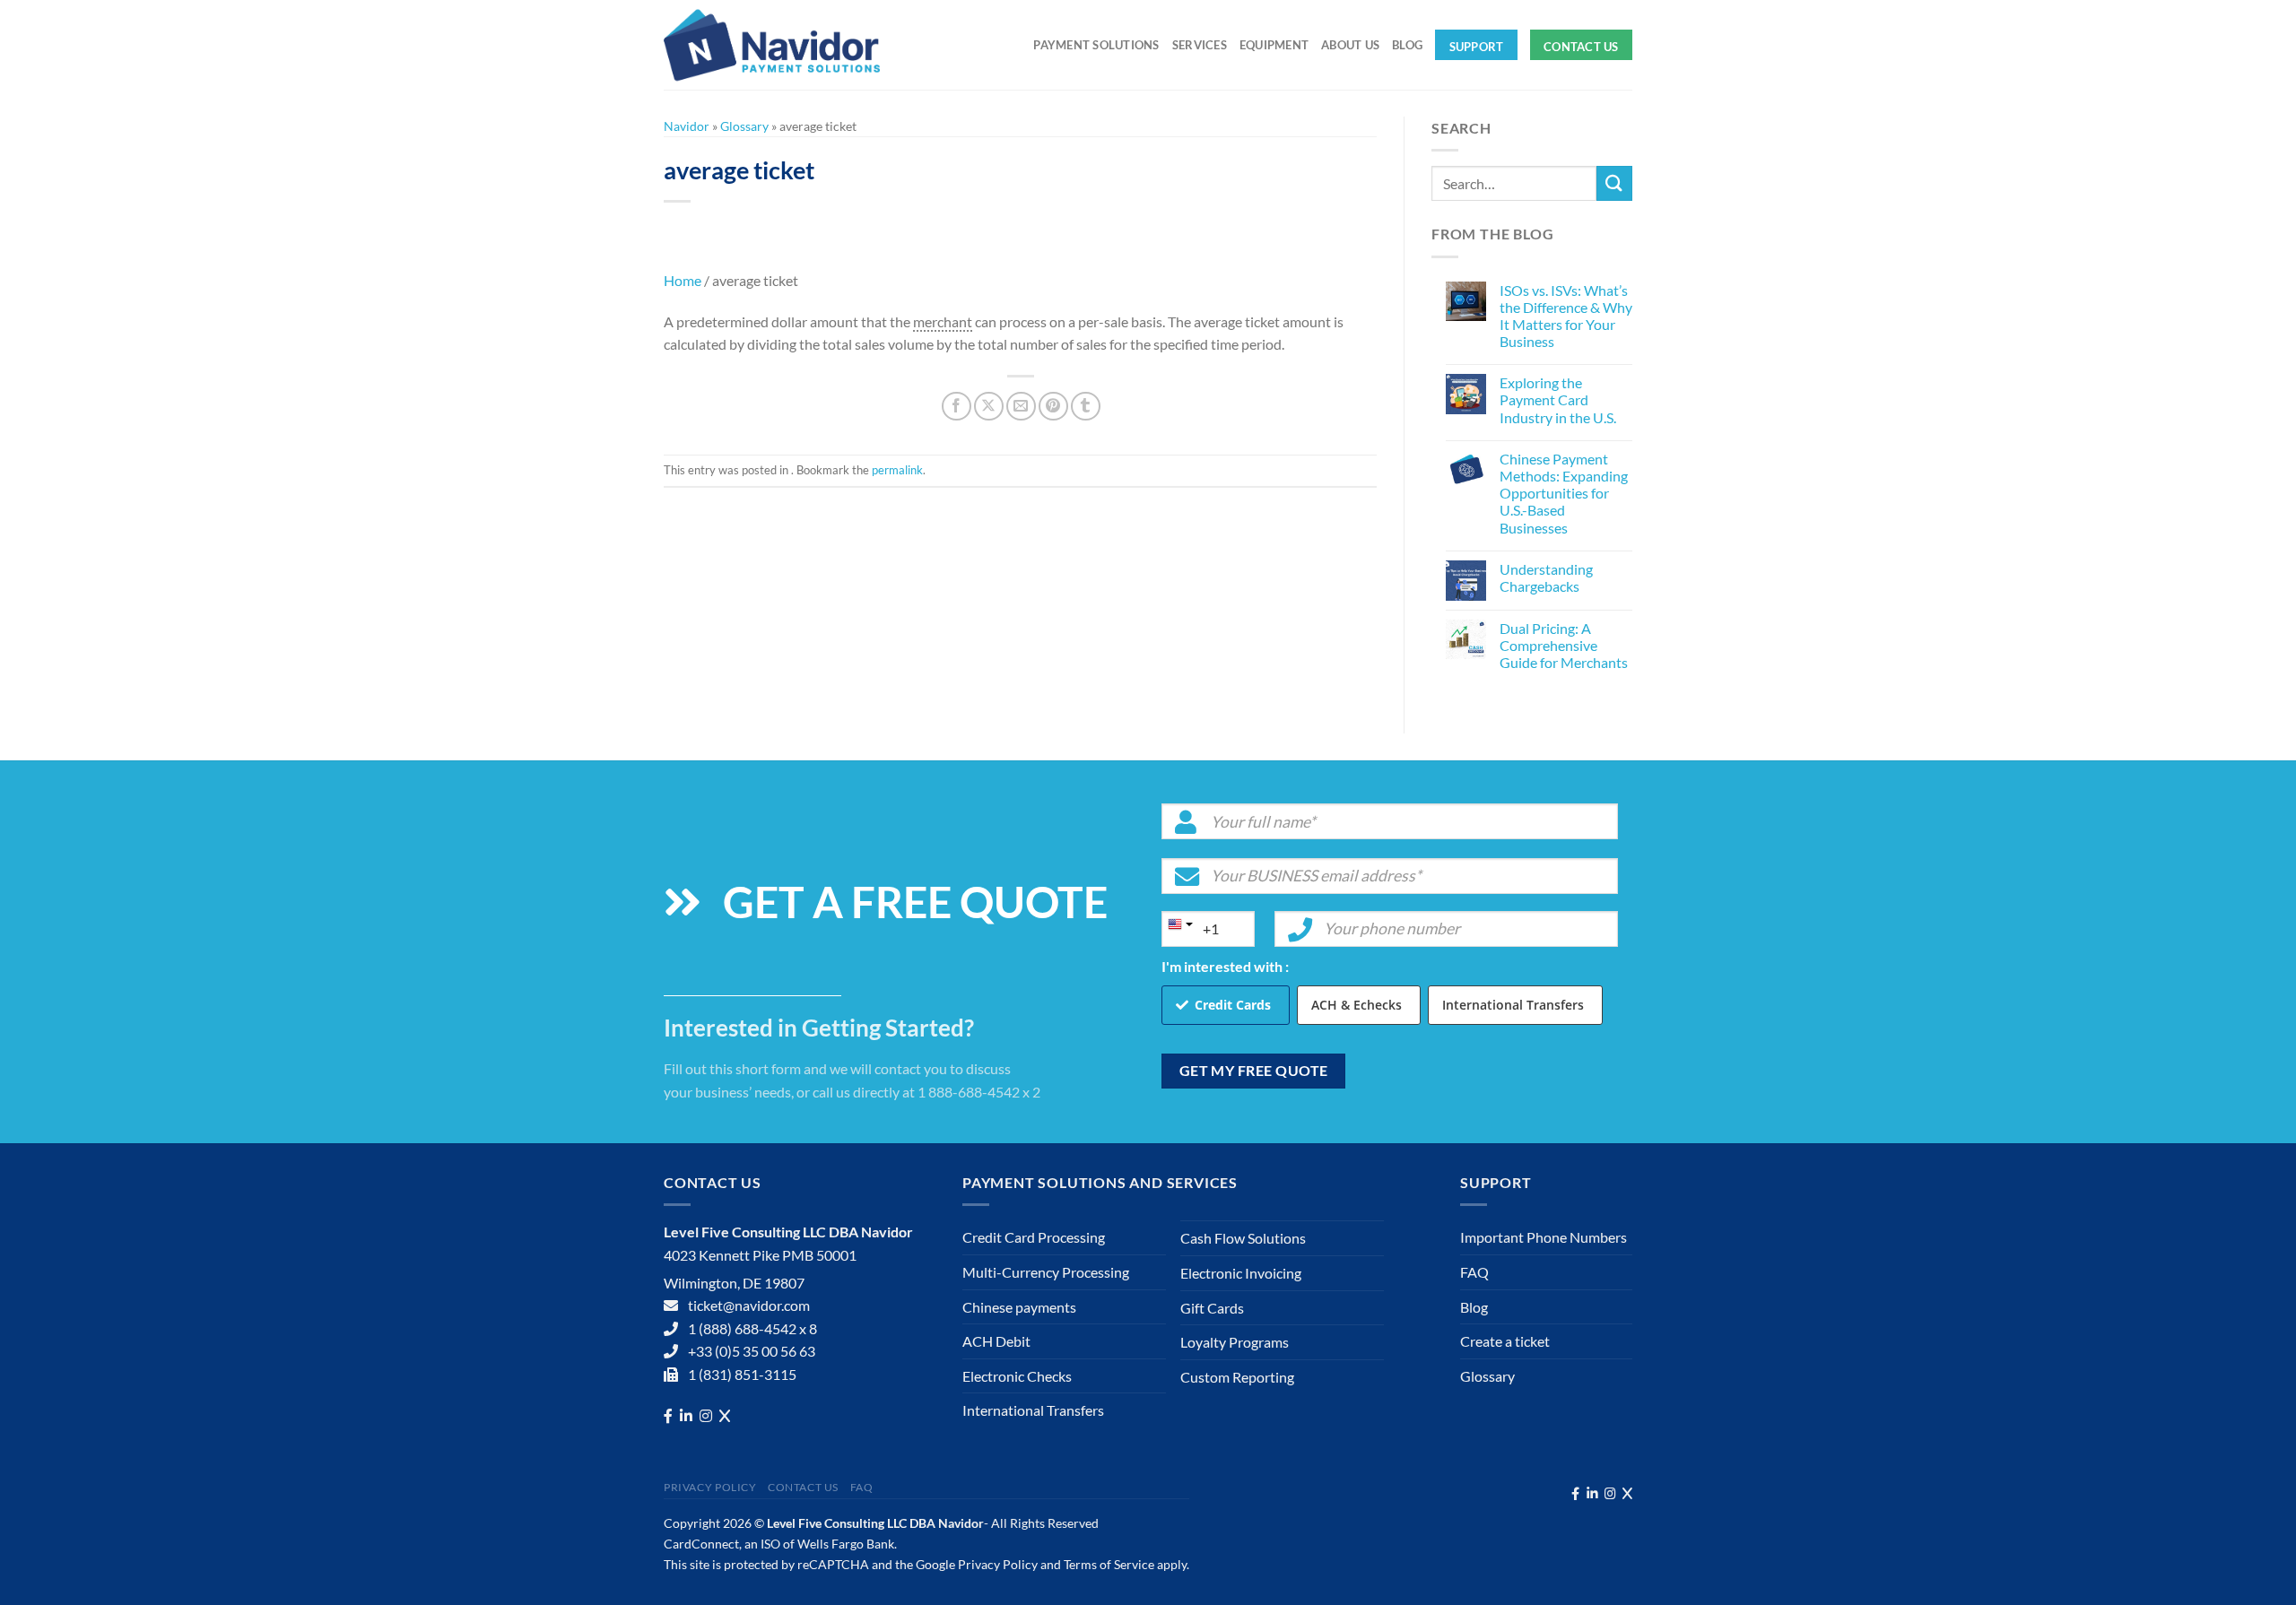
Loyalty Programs (1235, 1342)
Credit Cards (1233, 1005)
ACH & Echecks (1357, 1005)
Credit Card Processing (1034, 1237)
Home (683, 280)
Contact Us (1581, 47)
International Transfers (1513, 1005)
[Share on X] (989, 407)
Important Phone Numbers (1544, 1237)
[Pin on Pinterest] (1053, 407)
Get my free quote (1254, 1071)
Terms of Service (1109, 1564)
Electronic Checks (1017, 1376)
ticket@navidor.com (749, 1305)
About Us (1350, 45)
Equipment (1274, 45)
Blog (1407, 45)
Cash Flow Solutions (1243, 1238)
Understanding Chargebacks (1546, 577)
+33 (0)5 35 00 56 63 (752, 1351)
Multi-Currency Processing (1046, 1272)
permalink (897, 470)
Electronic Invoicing (1241, 1273)
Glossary (744, 126)
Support (1477, 47)
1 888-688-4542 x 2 (979, 1092)
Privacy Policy (710, 1487)
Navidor (687, 126)
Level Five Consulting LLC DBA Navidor (875, 1523)
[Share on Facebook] (957, 407)
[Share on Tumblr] (1086, 407)
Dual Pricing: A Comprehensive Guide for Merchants (1564, 645)
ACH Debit (996, 1341)
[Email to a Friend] (1021, 407)
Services (1200, 45)
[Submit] (1614, 183)
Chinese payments (1019, 1307)
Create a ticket (1505, 1341)
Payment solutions (1096, 45)
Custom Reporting (1237, 1377)
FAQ (1474, 1272)
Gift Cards (1212, 1308)
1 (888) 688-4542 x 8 (752, 1328)
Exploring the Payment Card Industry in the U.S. (1558, 399)
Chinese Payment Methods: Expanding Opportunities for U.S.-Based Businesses (1564, 493)
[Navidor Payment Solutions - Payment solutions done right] (776, 45)
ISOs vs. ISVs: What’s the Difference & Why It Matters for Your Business (1566, 316)
